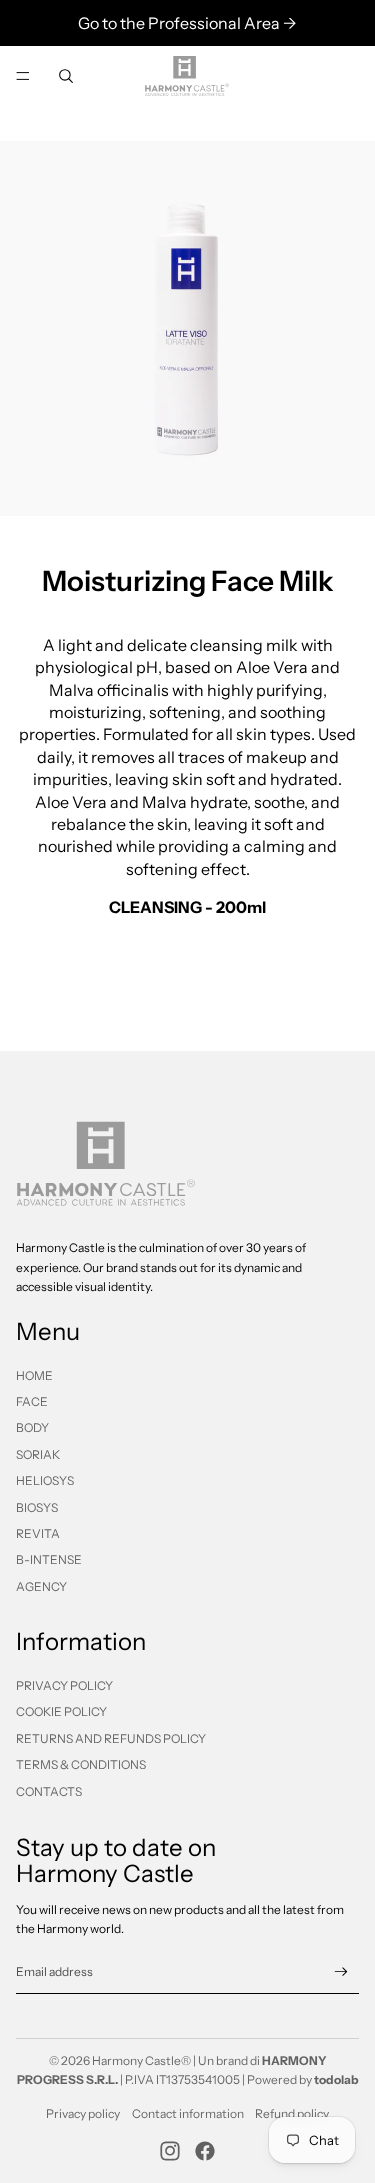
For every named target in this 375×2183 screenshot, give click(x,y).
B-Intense (49, 1559)
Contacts (49, 1791)
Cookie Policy (61, 1711)
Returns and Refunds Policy (111, 1738)
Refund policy (292, 2113)
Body (32, 1427)
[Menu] (23, 76)
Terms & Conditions (81, 1764)
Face (32, 1401)
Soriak (38, 1454)
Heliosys (45, 1480)
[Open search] (66, 76)
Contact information (188, 2113)
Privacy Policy (64, 1685)
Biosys (37, 1507)
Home (34, 1375)
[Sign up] (341, 1971)
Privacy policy (83, 2113)
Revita (38, 1533)
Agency (41, 1586)
